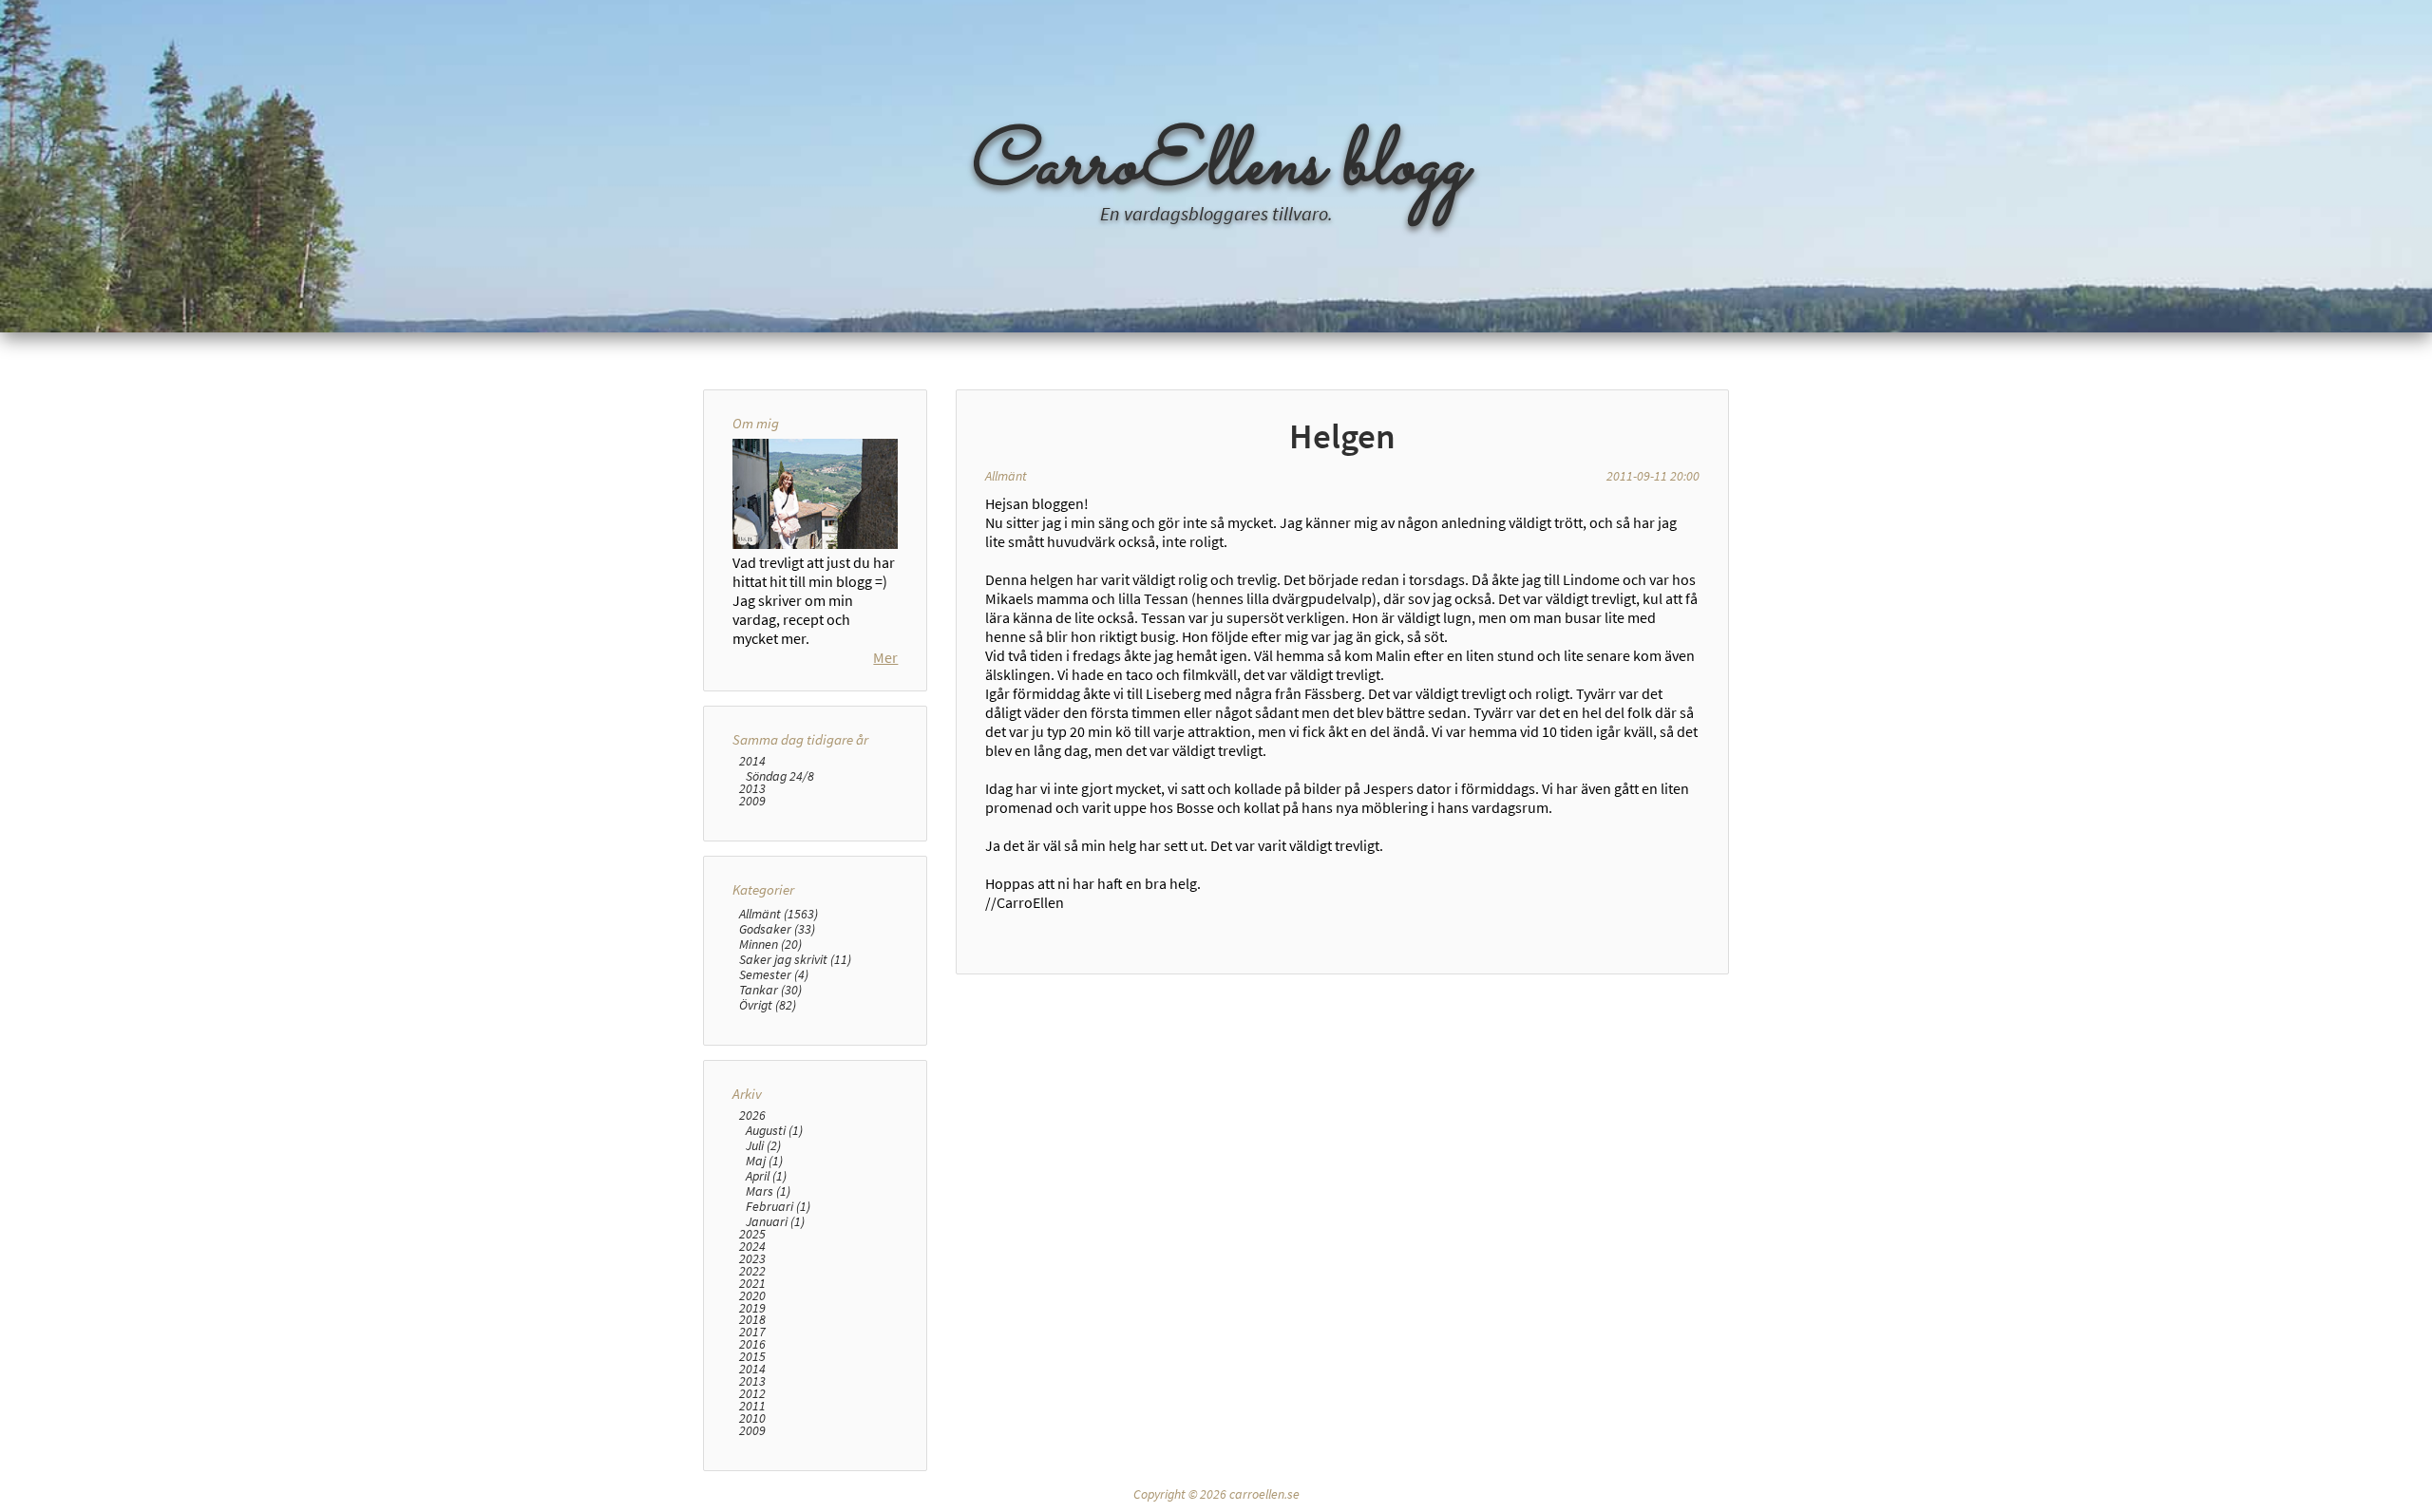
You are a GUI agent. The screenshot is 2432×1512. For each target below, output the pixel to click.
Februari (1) (778, 1206)
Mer (885, 657)
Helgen (1342, 436)
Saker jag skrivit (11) (795, 959)
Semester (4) (774, 974)
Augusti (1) (774, 1130)
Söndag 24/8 (780, 776)
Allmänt (1006, 476)
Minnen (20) (770, 944)
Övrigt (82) (768, 1005)
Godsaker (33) (777, 929)
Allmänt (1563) (779, 914)
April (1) (766, 1176)
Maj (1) (764, 1161)
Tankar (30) (770, 990)
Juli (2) (763, 1145)
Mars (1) (768, 1191)
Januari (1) (775, 1221)
